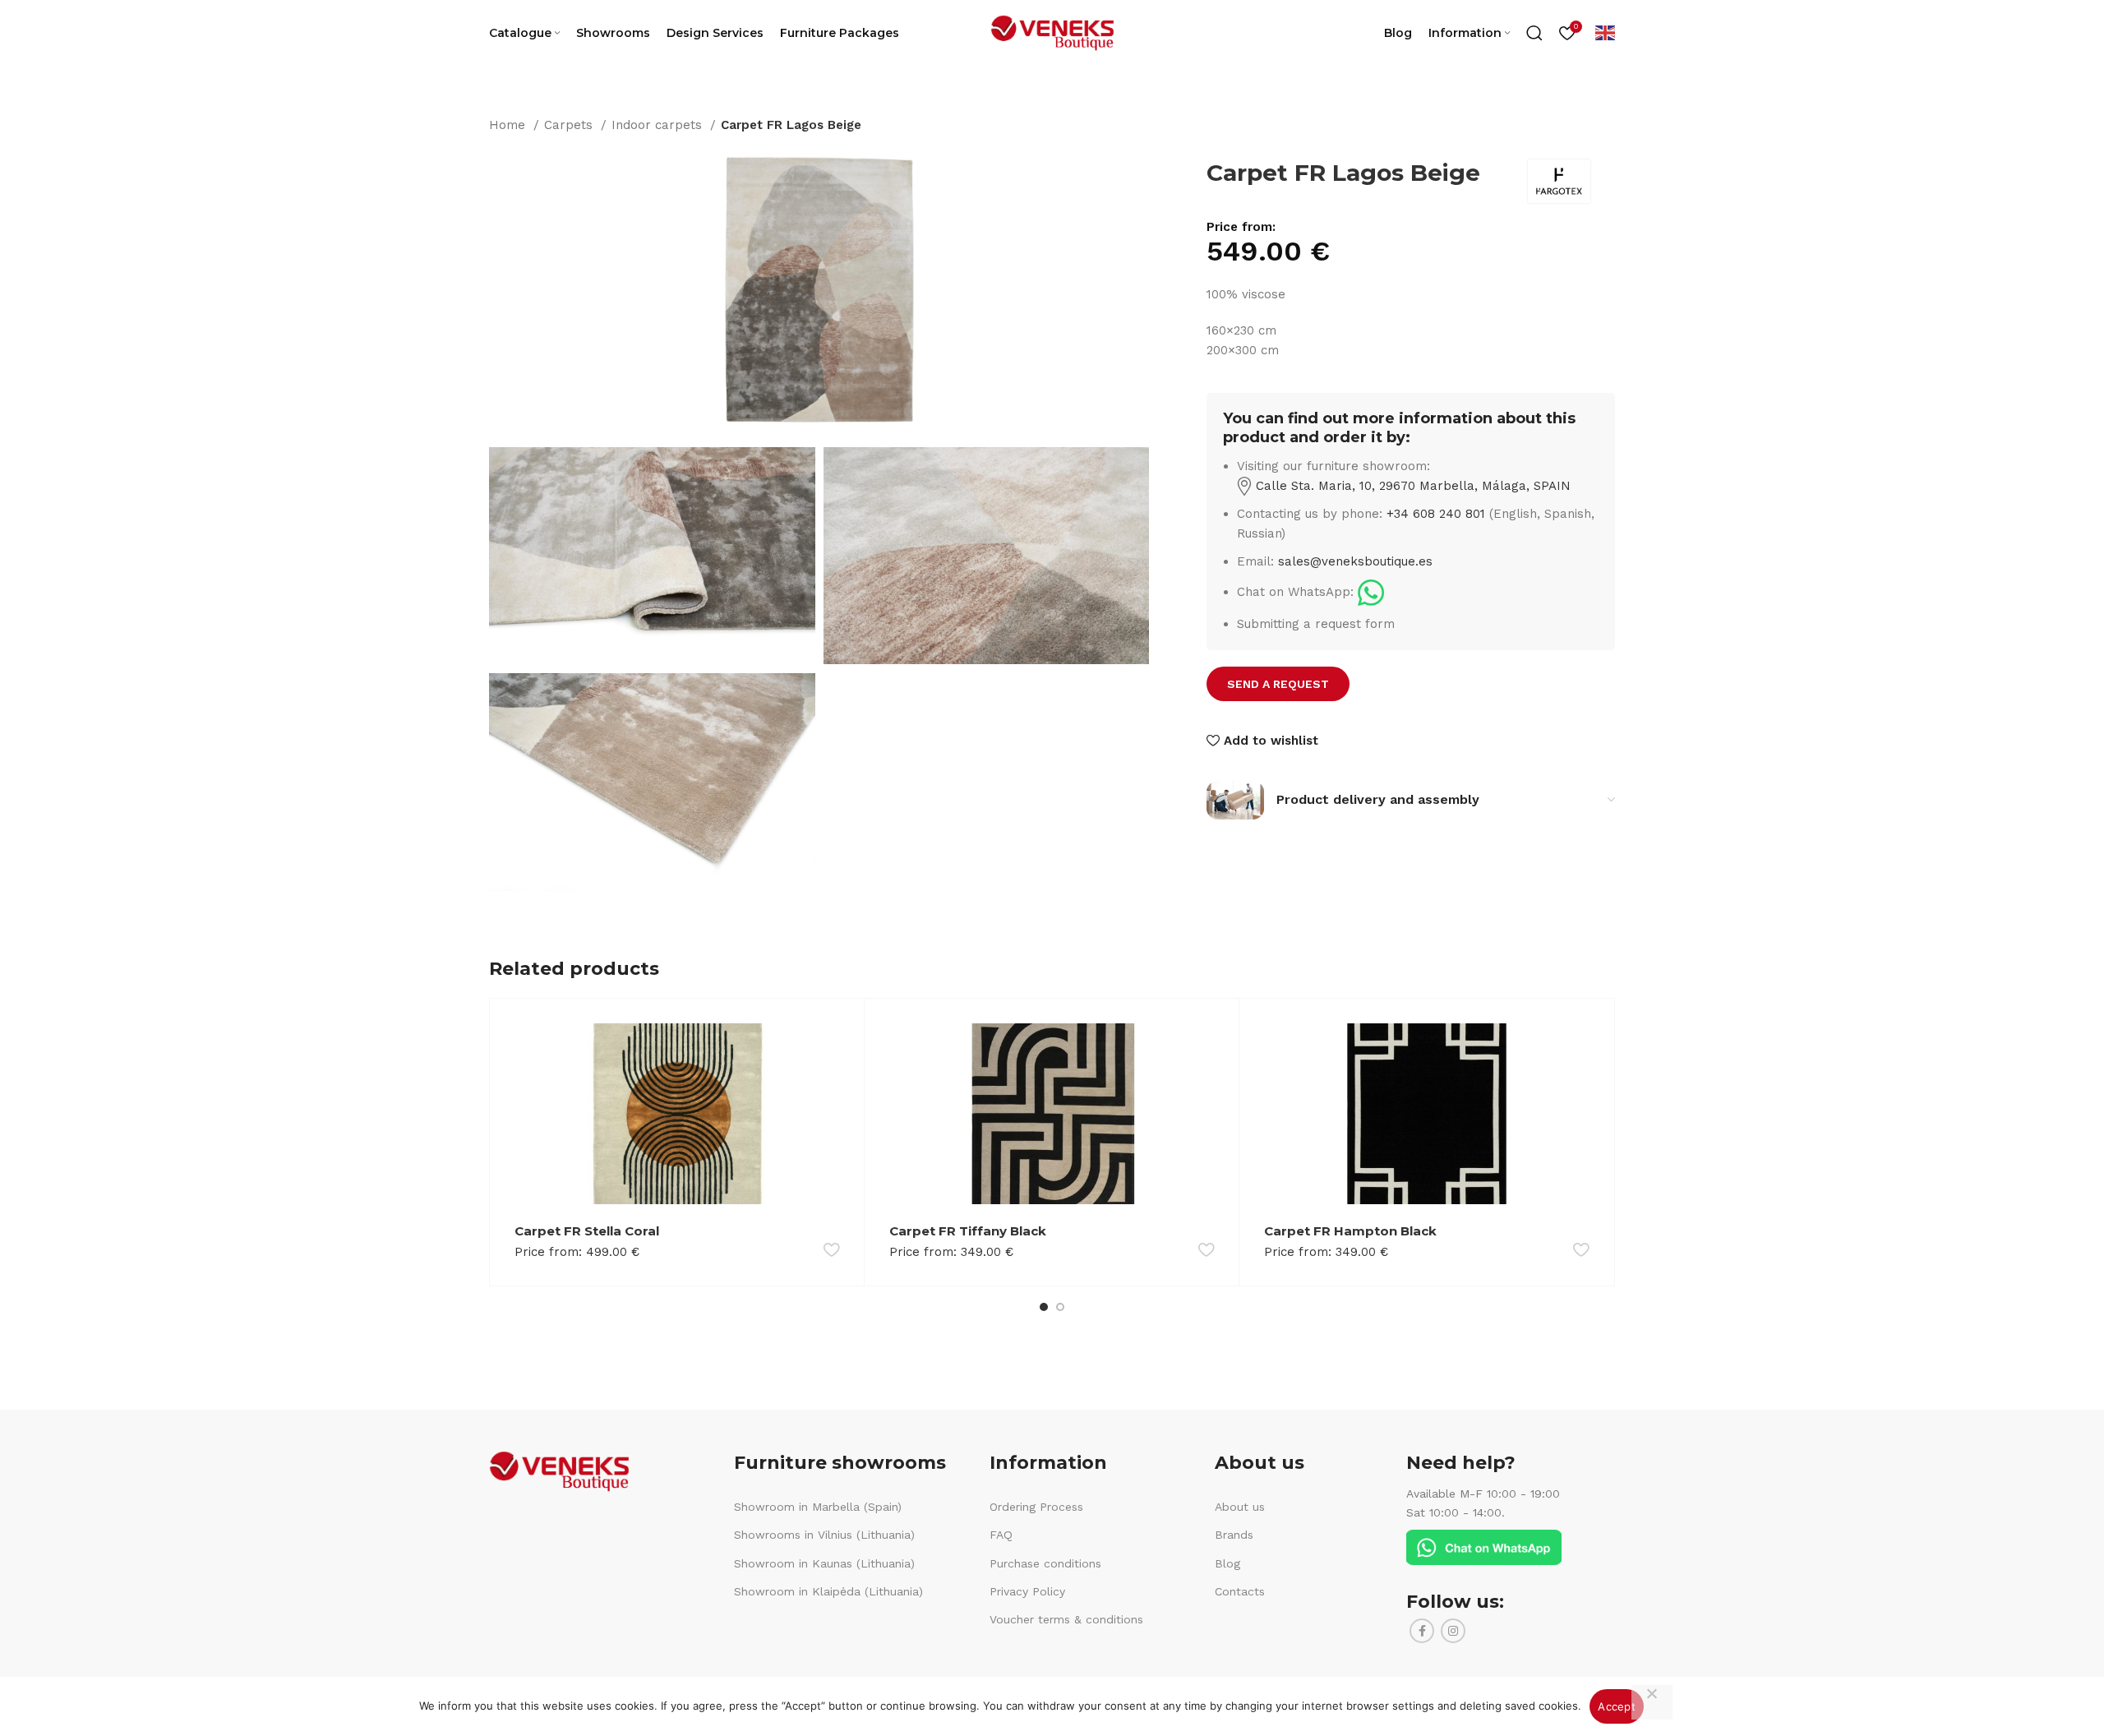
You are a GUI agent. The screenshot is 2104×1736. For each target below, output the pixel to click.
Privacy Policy (1027, 1591)
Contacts (1240, 1591)
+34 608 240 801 (1436, 514)
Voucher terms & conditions (1066, 1619)
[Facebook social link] (1422, 1631)
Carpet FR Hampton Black (1350, 1231)
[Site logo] (1052, 32)
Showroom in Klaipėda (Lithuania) (828, 1591)
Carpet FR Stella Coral (587, 1231)
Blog (1227, 1563)
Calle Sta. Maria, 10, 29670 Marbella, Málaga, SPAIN (1411, 486)
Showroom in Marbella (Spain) (818, 1507)
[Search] (1534, 33)
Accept (1617, 1706)
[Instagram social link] (1453, 1631)
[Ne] (1652, 1702)
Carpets (570, 125)
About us (1240, 1507)
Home (509, 125)
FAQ (1001, 1535)
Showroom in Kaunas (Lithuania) (824, 1563)
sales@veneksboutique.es (1355, 561)
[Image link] (1371, 592)
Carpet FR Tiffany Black (968, 1231)
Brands (1234, 1535)
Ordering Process (1036, 1507)
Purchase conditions (1045, 1563)
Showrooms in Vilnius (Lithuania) (824, 1535)
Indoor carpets (659, 125)
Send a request (1278, 684)
